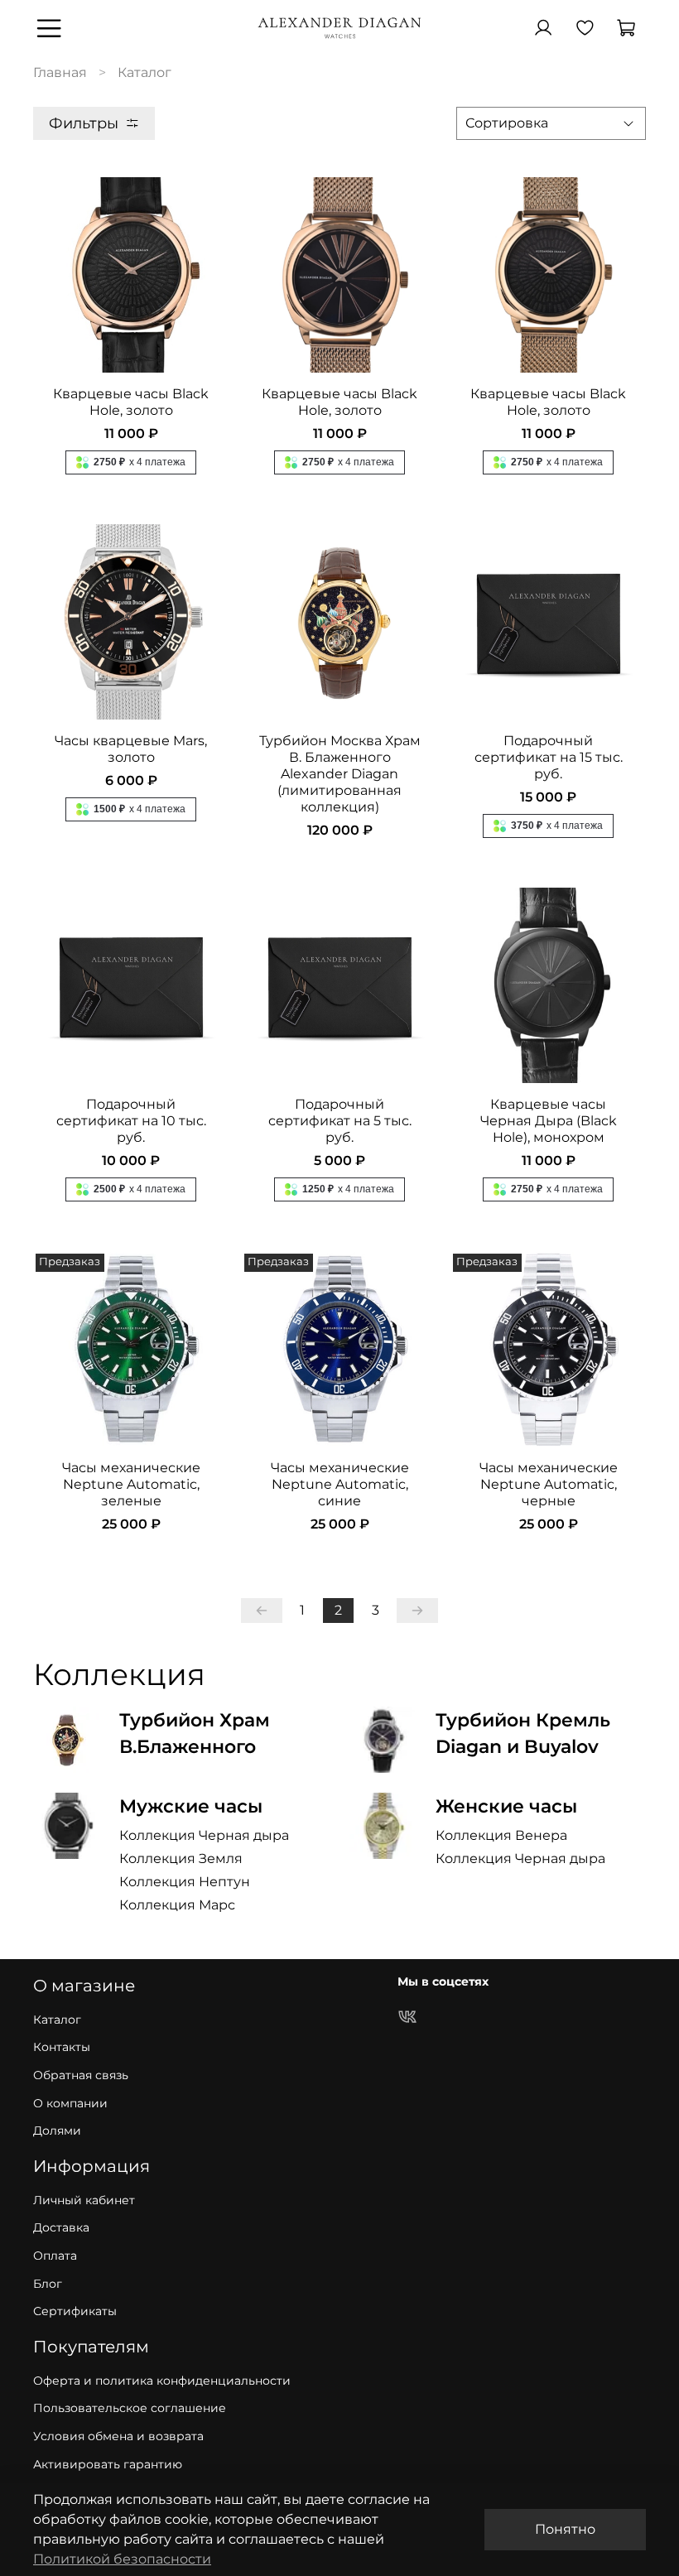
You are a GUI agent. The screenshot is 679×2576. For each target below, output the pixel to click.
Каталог (57, 2020)
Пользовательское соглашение (130, 2408)
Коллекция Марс (177, 1905)
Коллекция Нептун (185, 1882)
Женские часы (506, 1806)
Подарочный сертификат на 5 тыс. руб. (340, 1121)
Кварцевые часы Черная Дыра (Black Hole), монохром (549, 1121)
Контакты (62, 2047)
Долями (57, 2131)
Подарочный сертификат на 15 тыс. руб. (549, 757)
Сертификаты (75, 2311)
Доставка (61, 2227)
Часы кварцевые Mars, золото (131, 749)
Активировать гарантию (108, 2464)
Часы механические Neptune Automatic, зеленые (131, 1484)
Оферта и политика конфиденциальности (162, 2381)
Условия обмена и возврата (118, 2436)
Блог (48, 2284)
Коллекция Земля (181, 1859)
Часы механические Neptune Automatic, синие (340, 1484)
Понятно (565, 2529)
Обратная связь (81, 2075)
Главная (60, 72)
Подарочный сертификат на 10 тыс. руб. (131, 1121)
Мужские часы (191, 1806)
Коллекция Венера (501, 1835)
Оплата (55, 2256)
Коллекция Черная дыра (204, 1835)
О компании (70, 2103)
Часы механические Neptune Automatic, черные (549, 1484)
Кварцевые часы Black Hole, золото (131, 402)
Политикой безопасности (122, 2559)
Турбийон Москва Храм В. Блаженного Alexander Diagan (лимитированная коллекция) (340, 774)
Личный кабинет (84, 2200)
